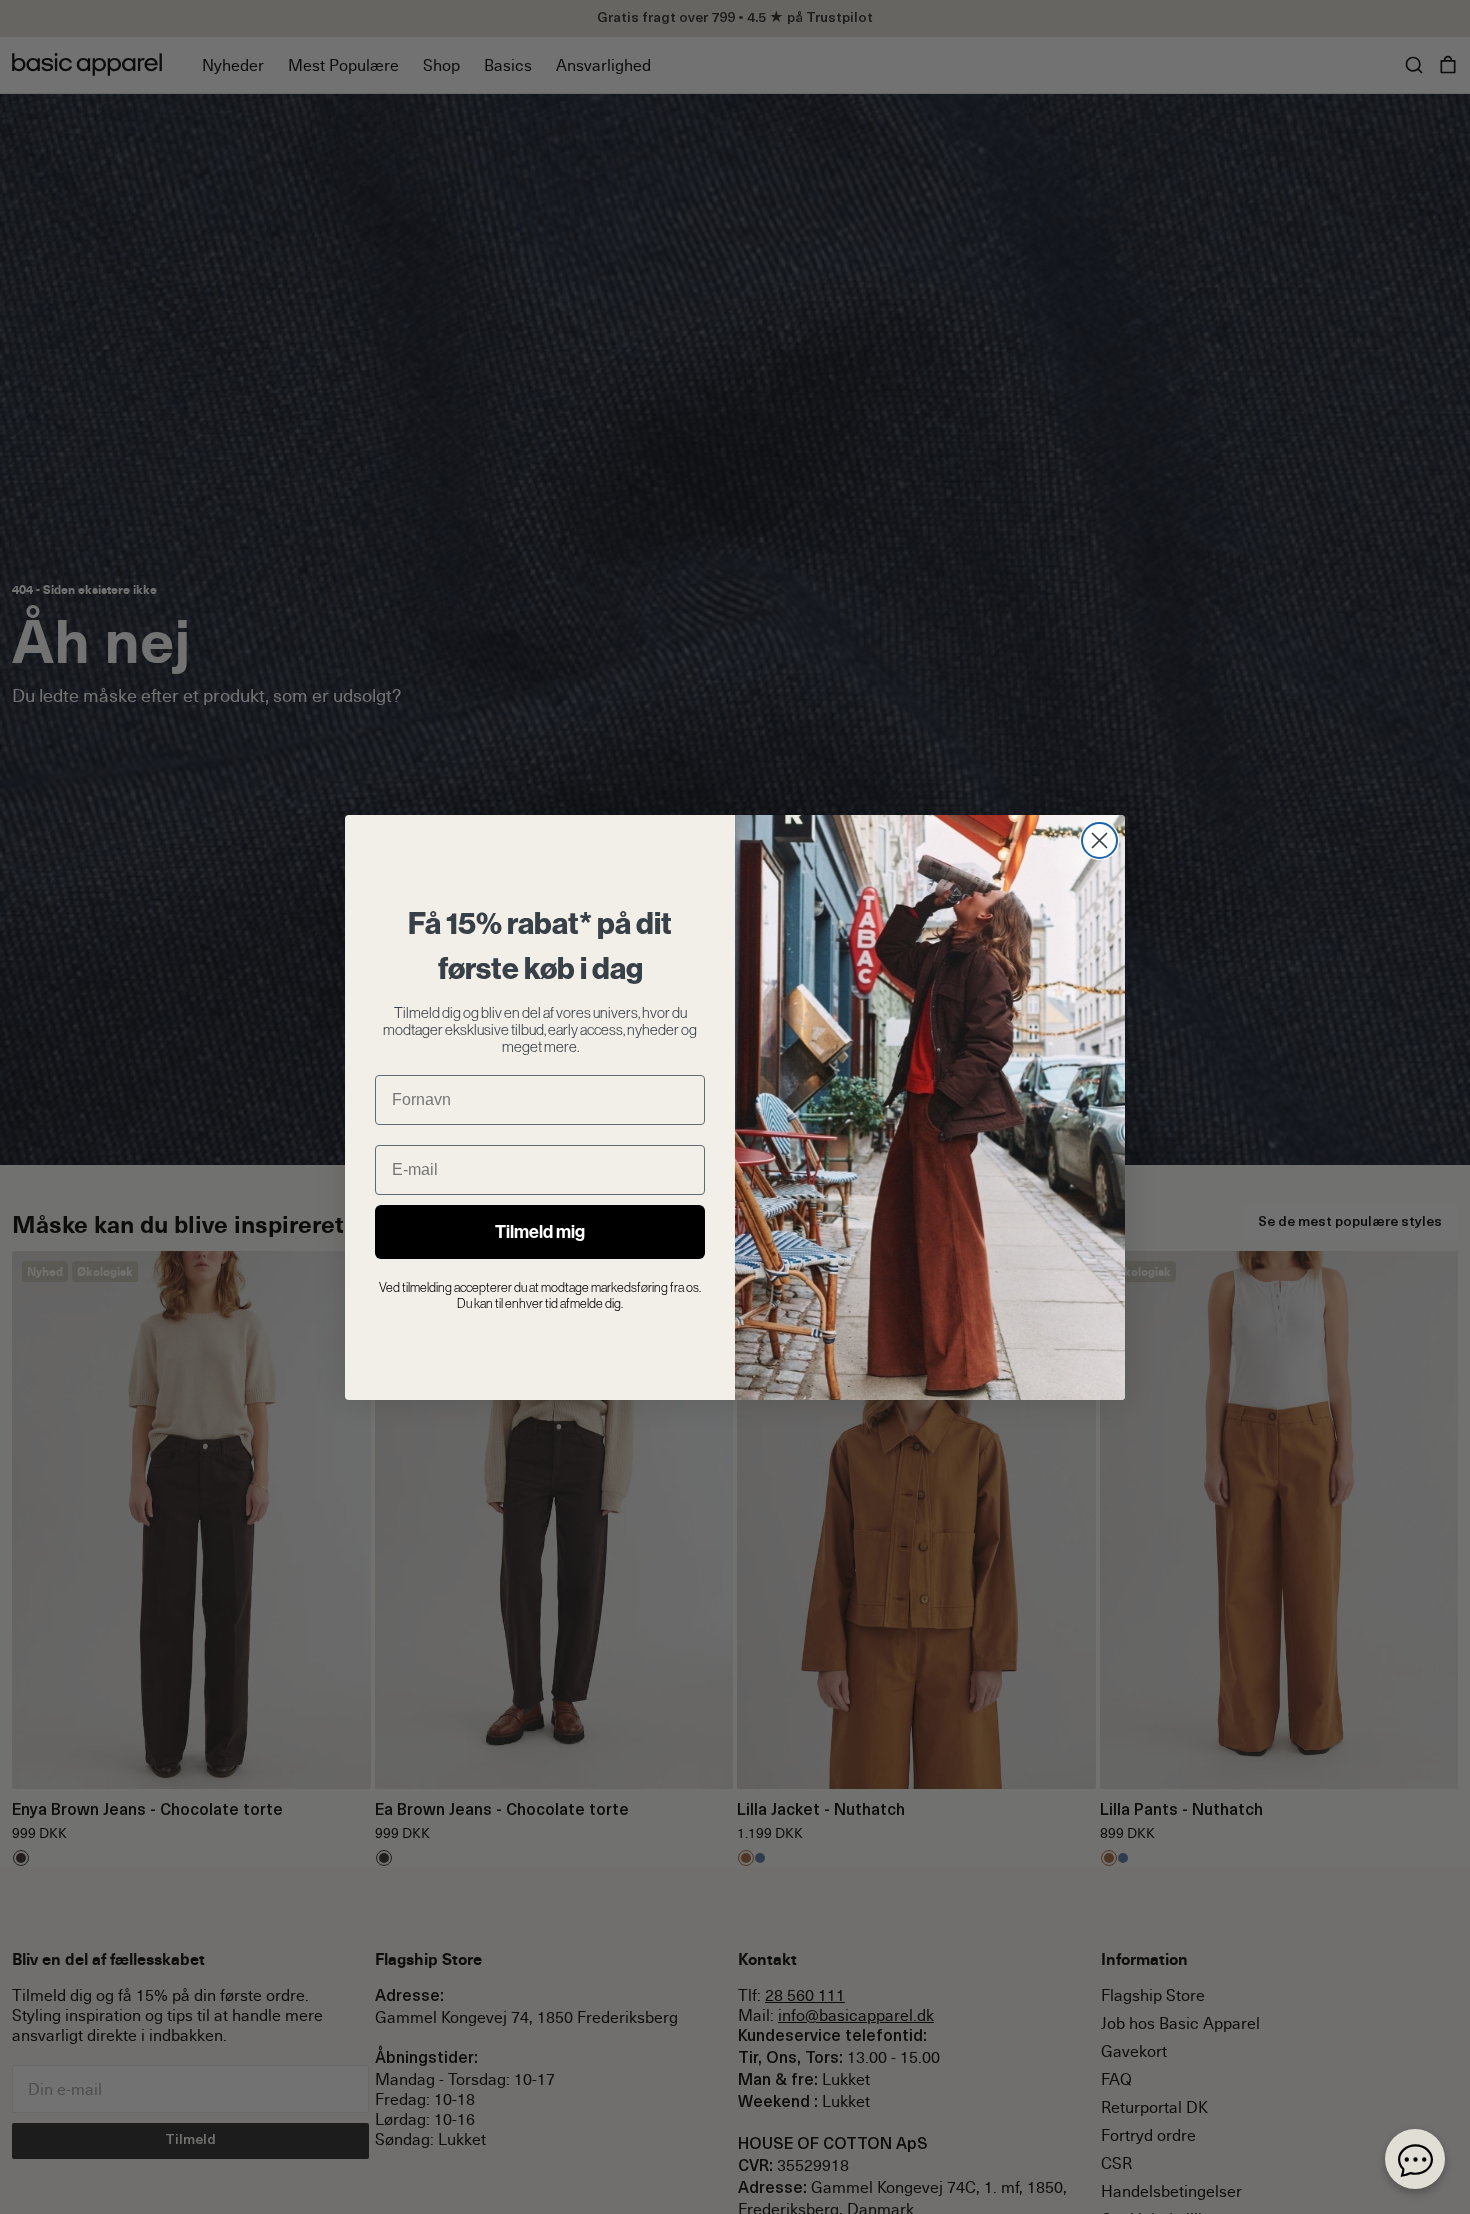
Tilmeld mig (540, 1232)
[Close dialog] (1099, 840)
